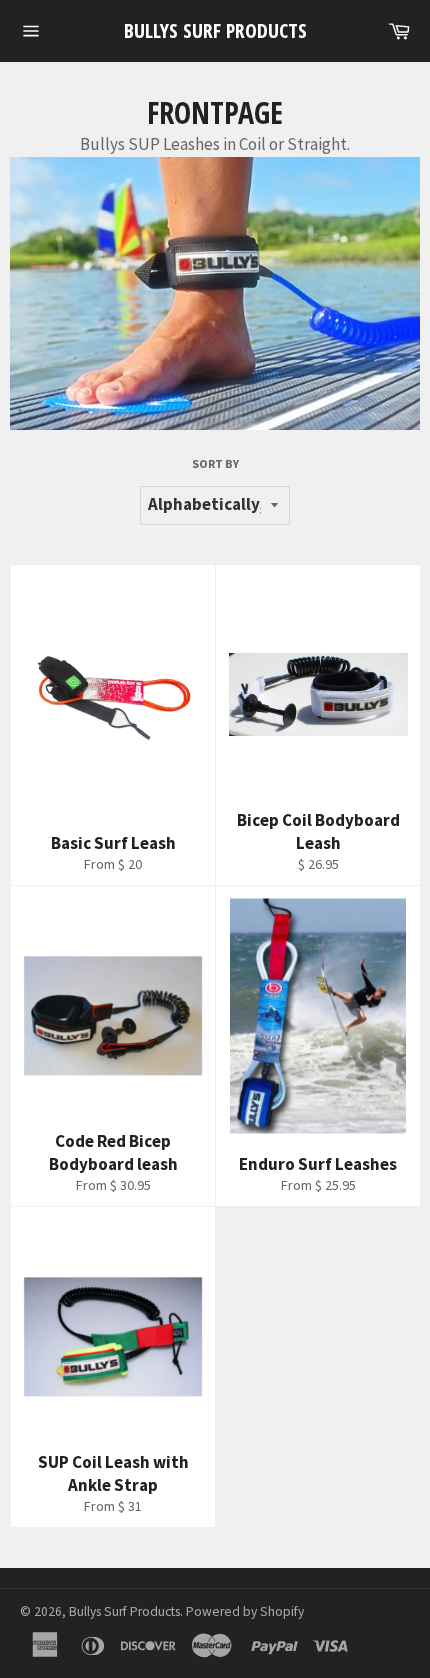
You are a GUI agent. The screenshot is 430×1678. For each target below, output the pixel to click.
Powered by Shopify (245, 1611)
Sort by (215, 463)
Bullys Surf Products (215, 30)
